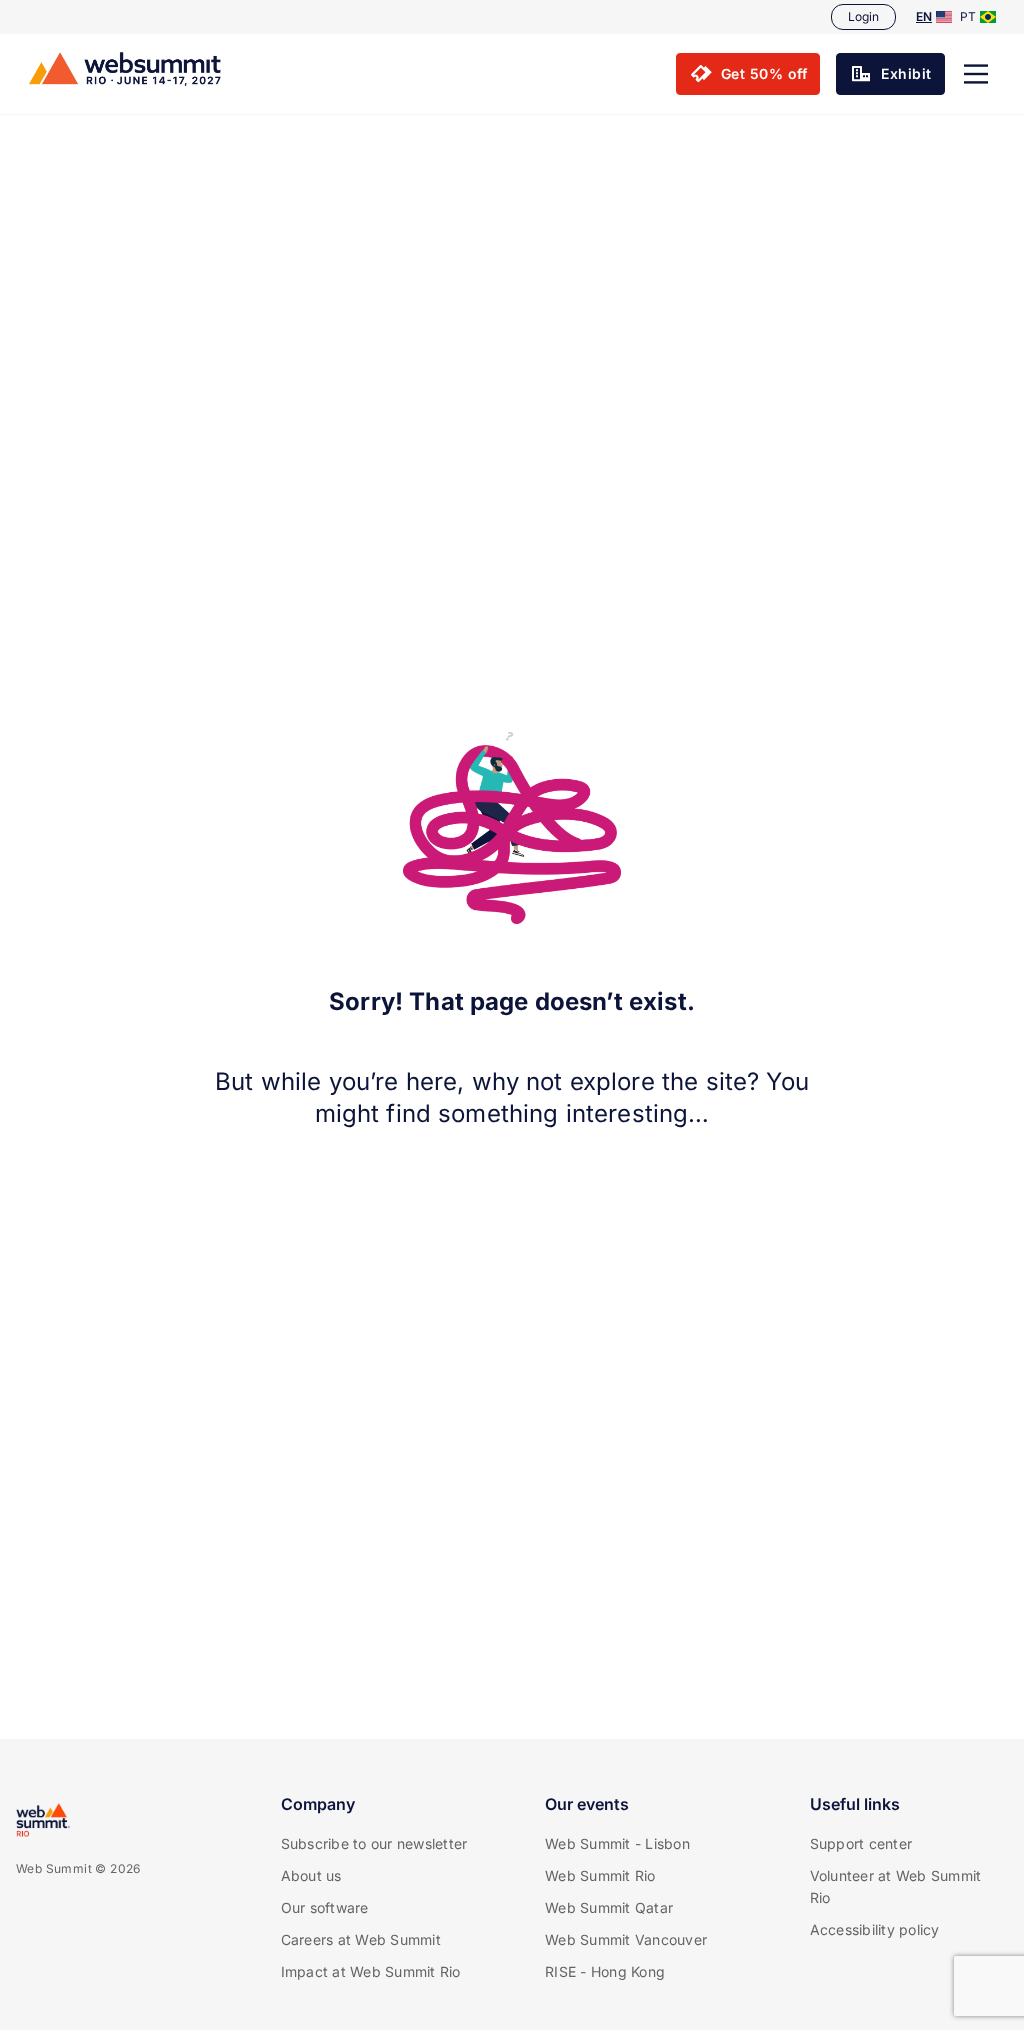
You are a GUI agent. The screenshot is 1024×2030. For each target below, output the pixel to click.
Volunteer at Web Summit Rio (896, 1886)
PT (968, 16)
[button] (976, 74)
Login (863, 16)
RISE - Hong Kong (605, 1971)
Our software (325, 1907)
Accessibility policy (875, 1929)
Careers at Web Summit (361, 1939)
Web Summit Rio (600, 1875)
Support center (861, 1843)
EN (924, 16)
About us (311, 1875)
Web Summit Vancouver (626, 1939)
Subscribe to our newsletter (374, 1843)
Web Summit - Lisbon (617, 1843)
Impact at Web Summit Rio (371, 1971)
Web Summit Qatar (609, 1907)
